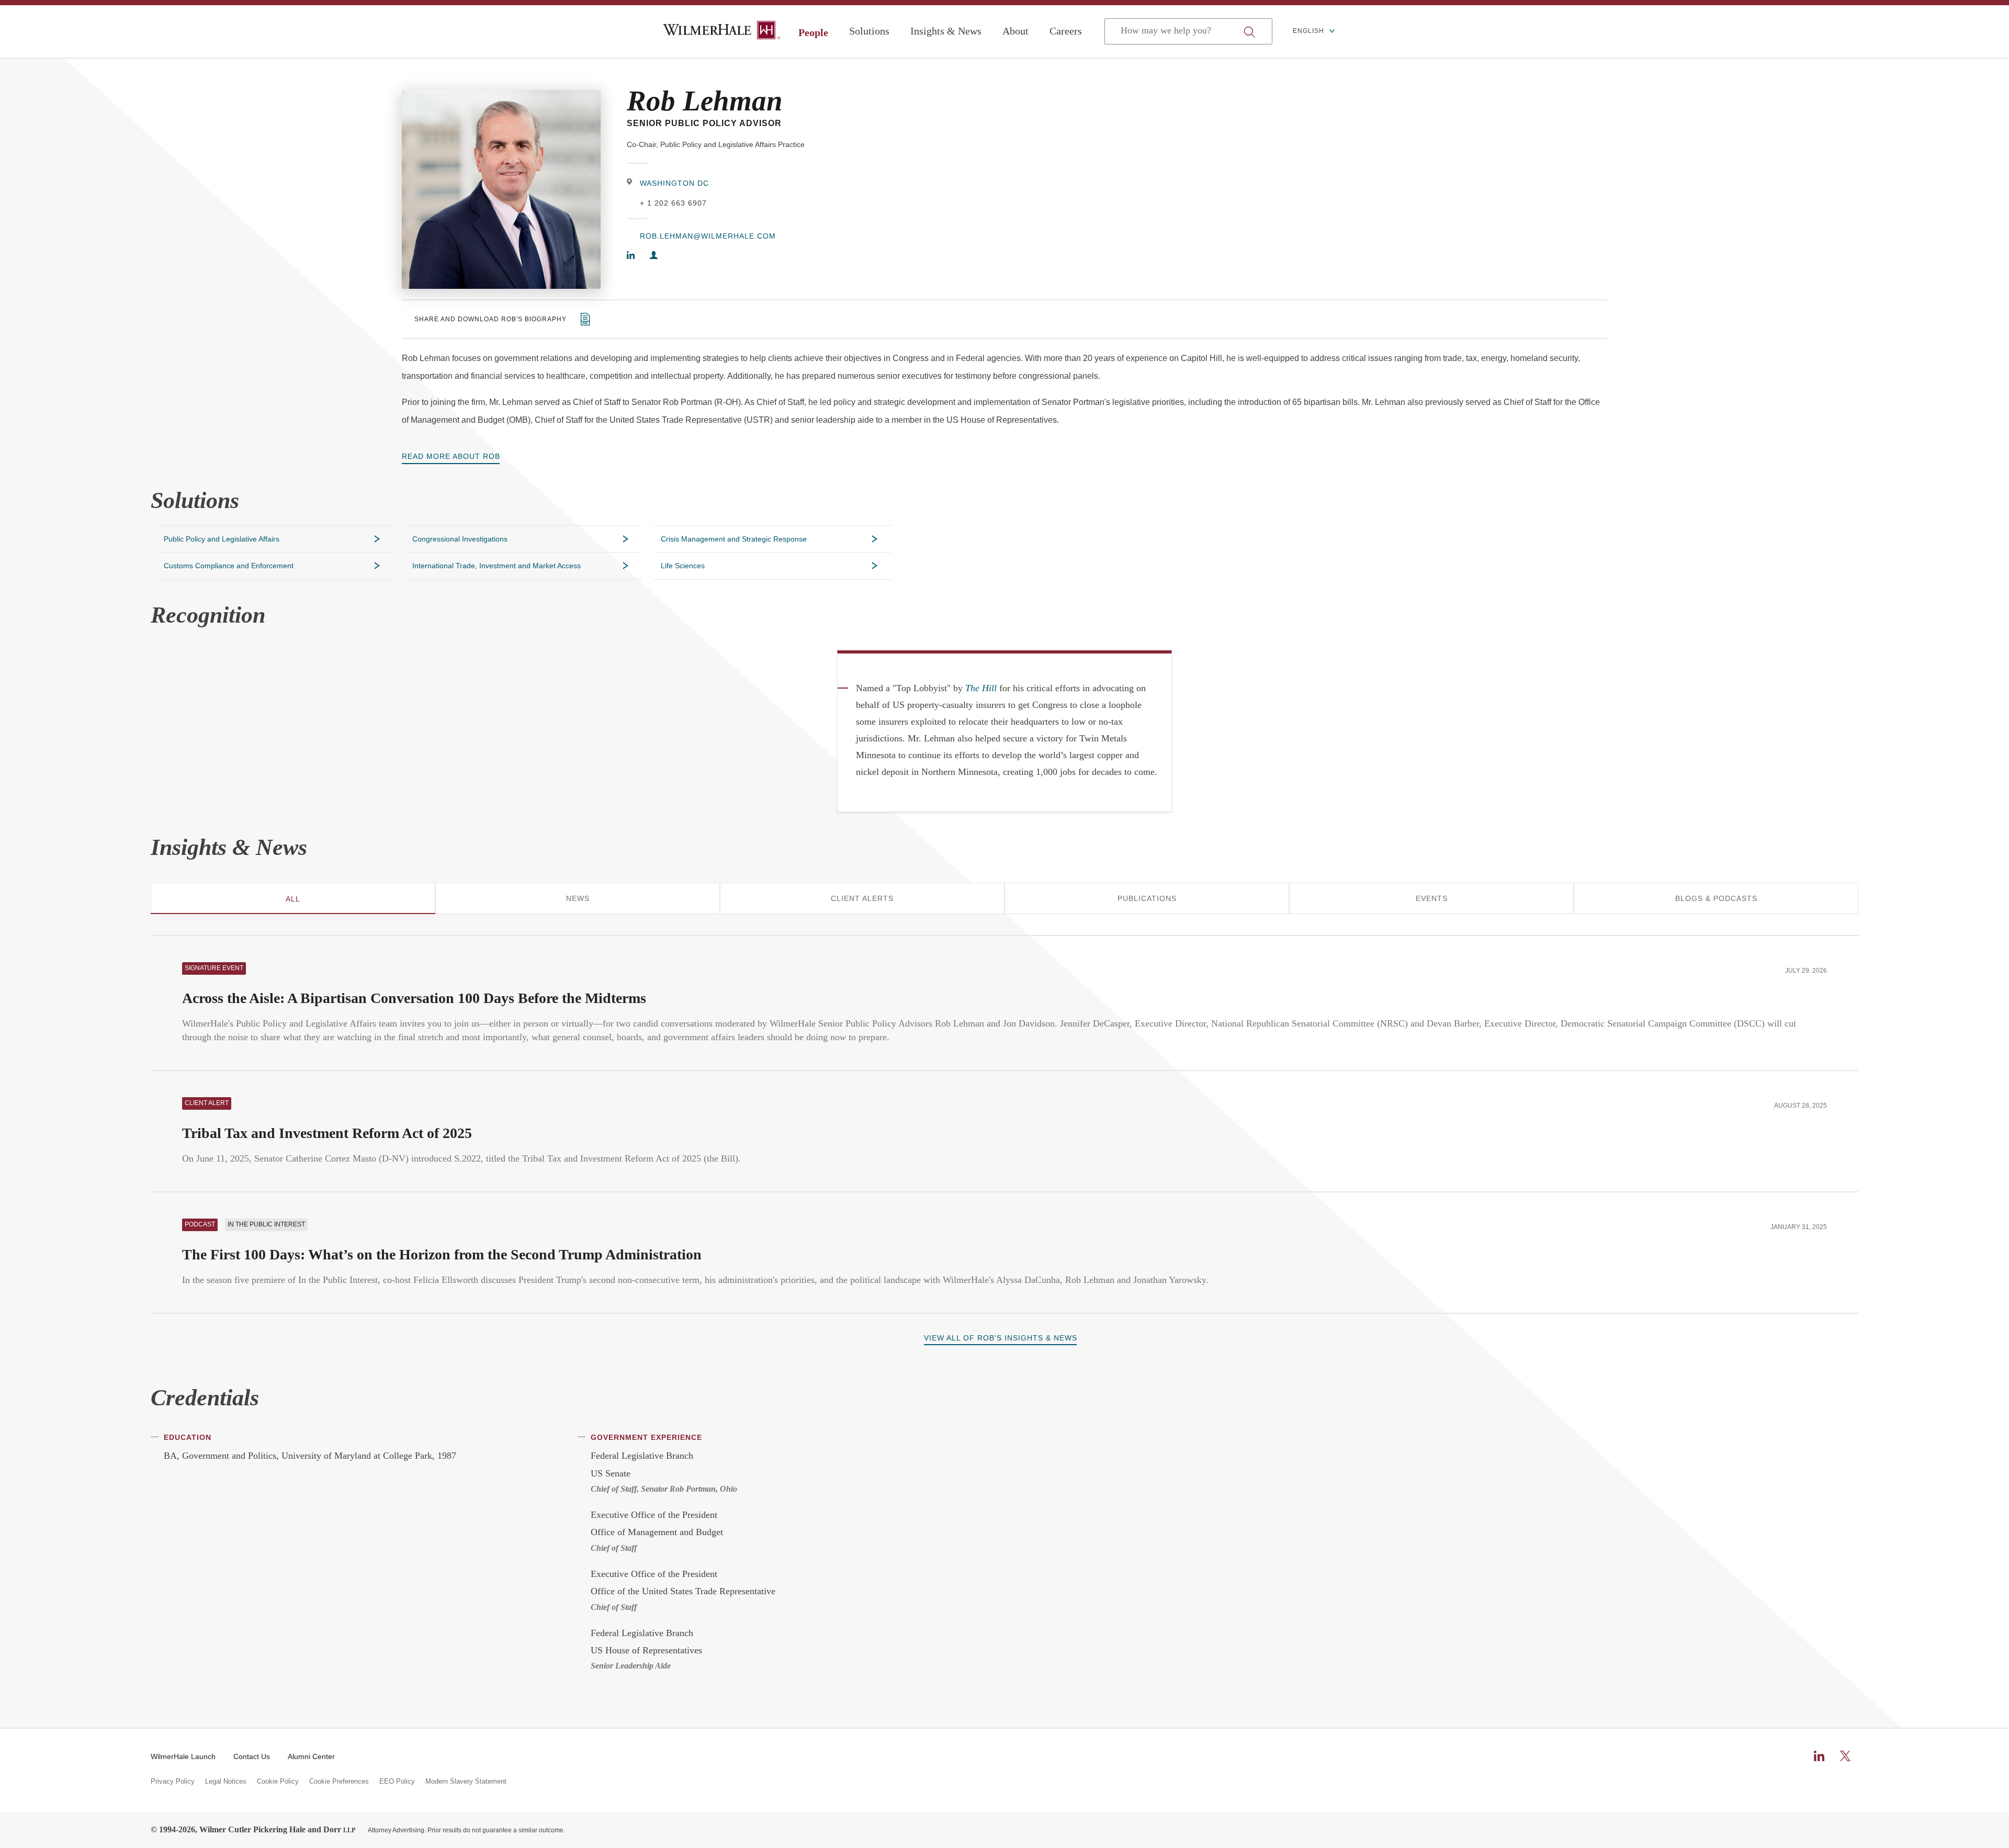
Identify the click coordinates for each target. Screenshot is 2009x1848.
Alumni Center (311, 1756)
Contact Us (252, 1756)
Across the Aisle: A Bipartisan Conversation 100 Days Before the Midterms (414, 998)
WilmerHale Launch (183, 1756)
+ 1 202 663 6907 (673, 203)
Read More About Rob (451, 456)
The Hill (981, 688)
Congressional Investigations (460, 539)
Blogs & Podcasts (1716, 898)
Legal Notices (226, 1782)
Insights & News (946, 31)
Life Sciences (683, 566)
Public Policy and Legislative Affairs (222, 539)
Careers (1066, 31)
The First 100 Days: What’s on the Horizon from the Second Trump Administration (442, 1254)
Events (1432, 898)
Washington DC (674, 183)
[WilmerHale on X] (1845, 1756)
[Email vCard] (654, 256)
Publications (1147, 898)
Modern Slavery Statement (466, 1782)
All (293, 899)
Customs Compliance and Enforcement (229, 566)
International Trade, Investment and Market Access (496, 566)
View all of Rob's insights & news (1001, 1338)
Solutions (869, 31)
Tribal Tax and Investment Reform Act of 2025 (327, 1133)
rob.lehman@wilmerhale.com (708, 236)
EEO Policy (397, 1782)
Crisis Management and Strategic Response (734, 539)
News (578, 898)
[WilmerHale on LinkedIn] (1819, 1756)
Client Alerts (862, 898)
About (1015, 31)
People (813, 32)
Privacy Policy (173, 1782)
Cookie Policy (278, 1782)
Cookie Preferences (339, 1782)
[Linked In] (631, 256)
